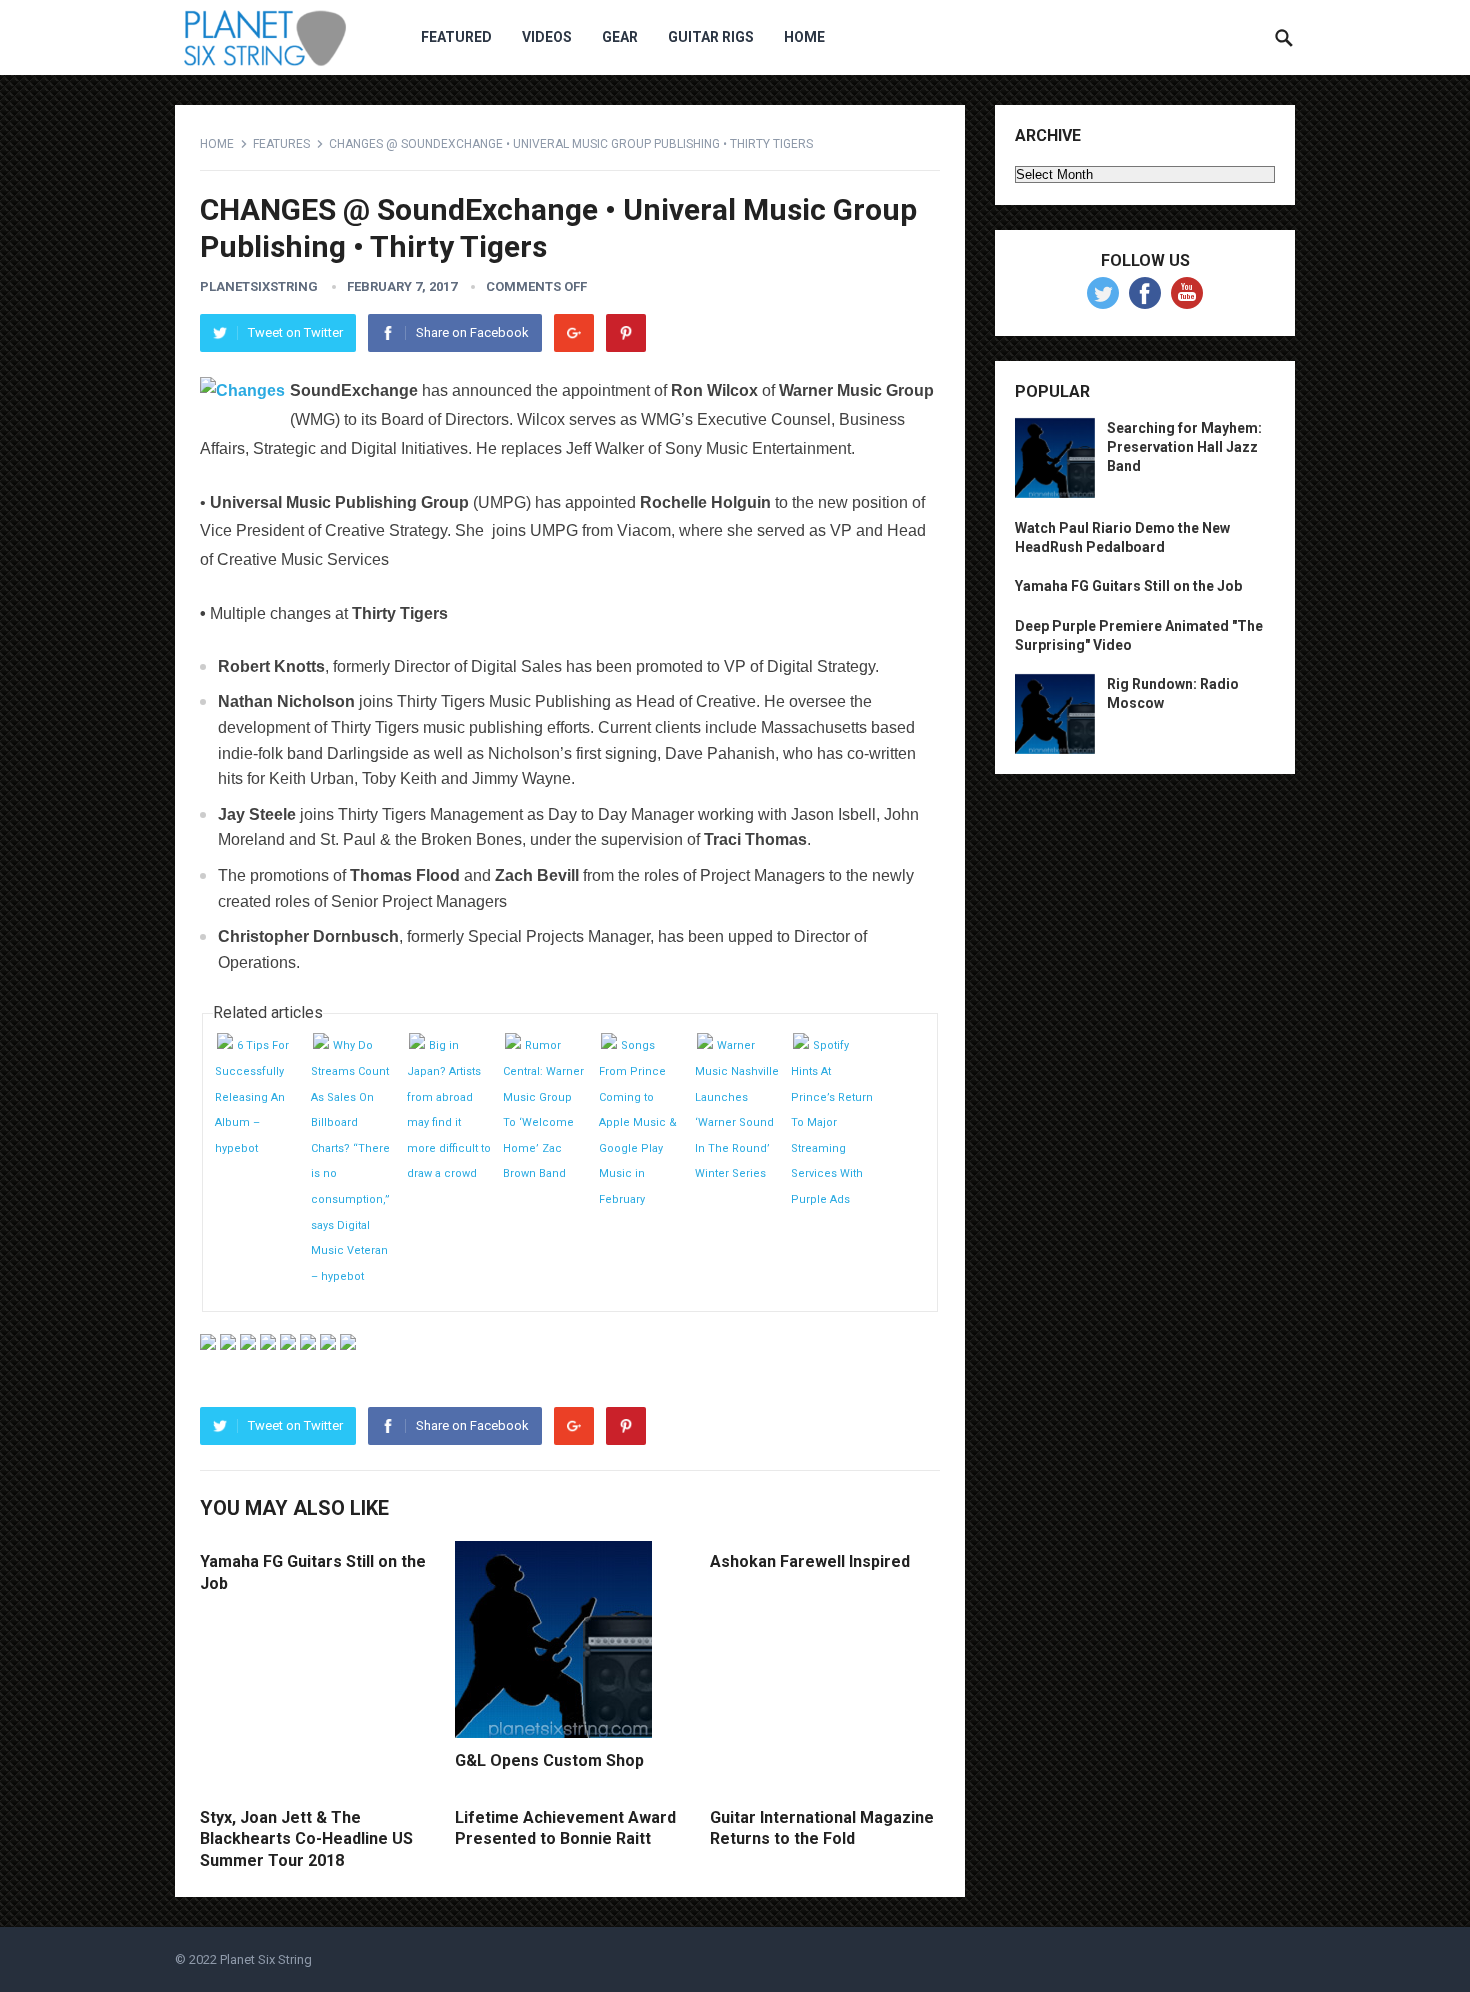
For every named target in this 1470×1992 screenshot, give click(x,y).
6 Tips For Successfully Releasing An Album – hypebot (252, 1096)
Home (804, 37)
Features (281, 144)
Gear (620, 37)
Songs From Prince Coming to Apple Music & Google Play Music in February (638, 1122)
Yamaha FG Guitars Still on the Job (1128, 586)
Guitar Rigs (711, 37)
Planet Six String (266, 1959)
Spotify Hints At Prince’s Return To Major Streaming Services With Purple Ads (832, 1122)
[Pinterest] (626, 333)
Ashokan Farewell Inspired (810, 1561)
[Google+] (574, 333)
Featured (456, 37)
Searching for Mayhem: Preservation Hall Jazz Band (1184, 447)
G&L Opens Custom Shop (549, 1760)
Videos (547, 37)
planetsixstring (259, 286)
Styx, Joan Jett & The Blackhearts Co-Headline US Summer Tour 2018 (306, 1839)
